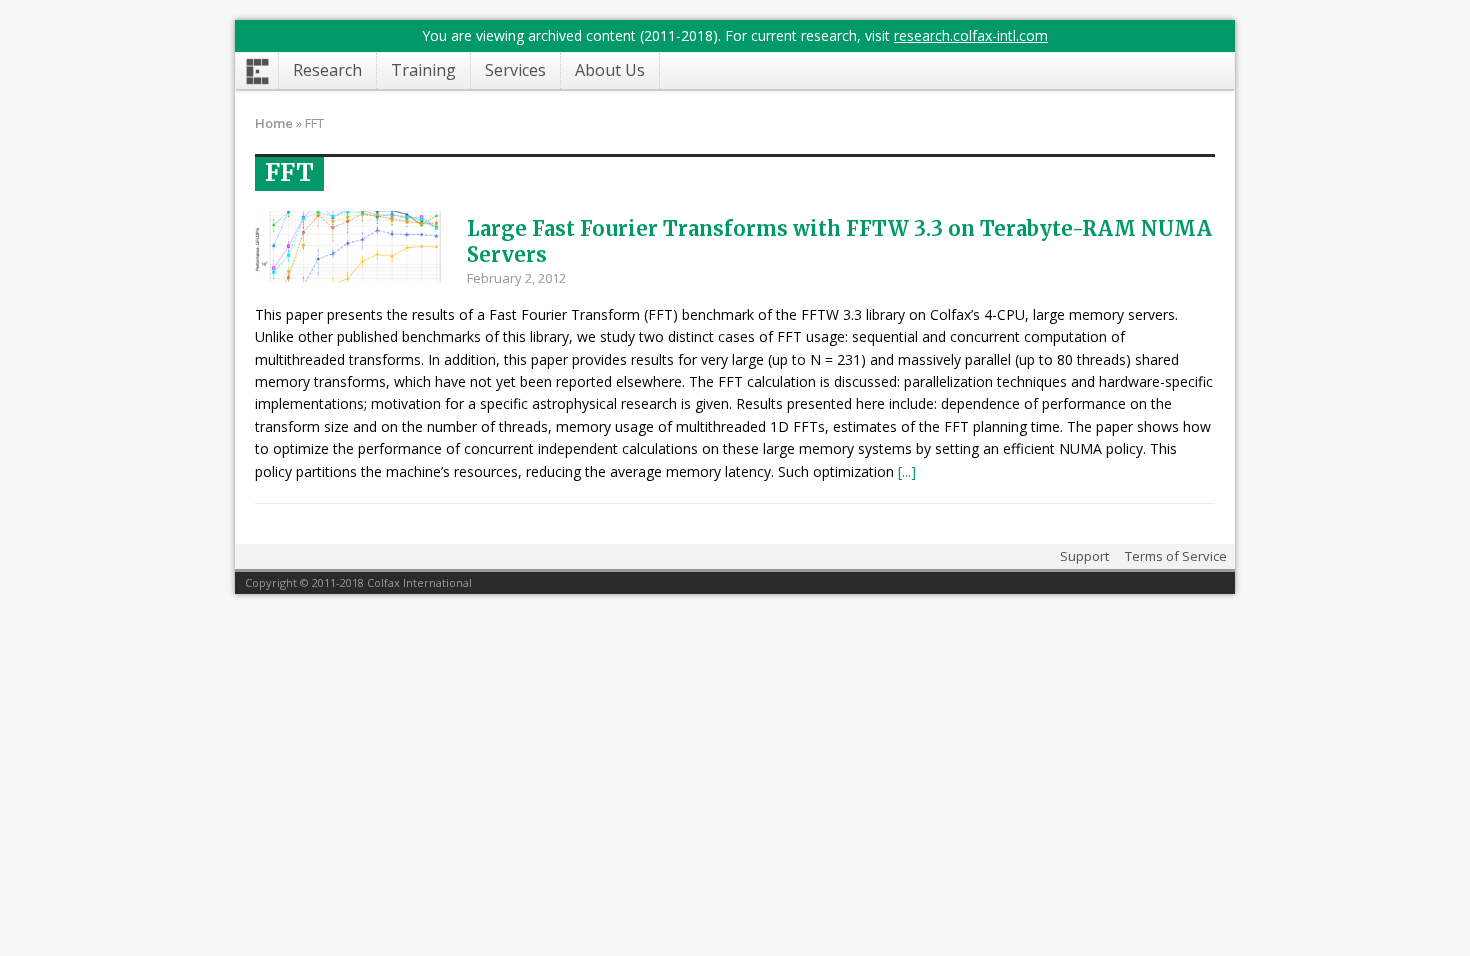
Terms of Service (1176, 556)
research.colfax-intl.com (971, 35)
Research (327, 70)
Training (423, 70)
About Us (610, 70)
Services (515, 70)
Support (1084, 556)
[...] (907, 471)
